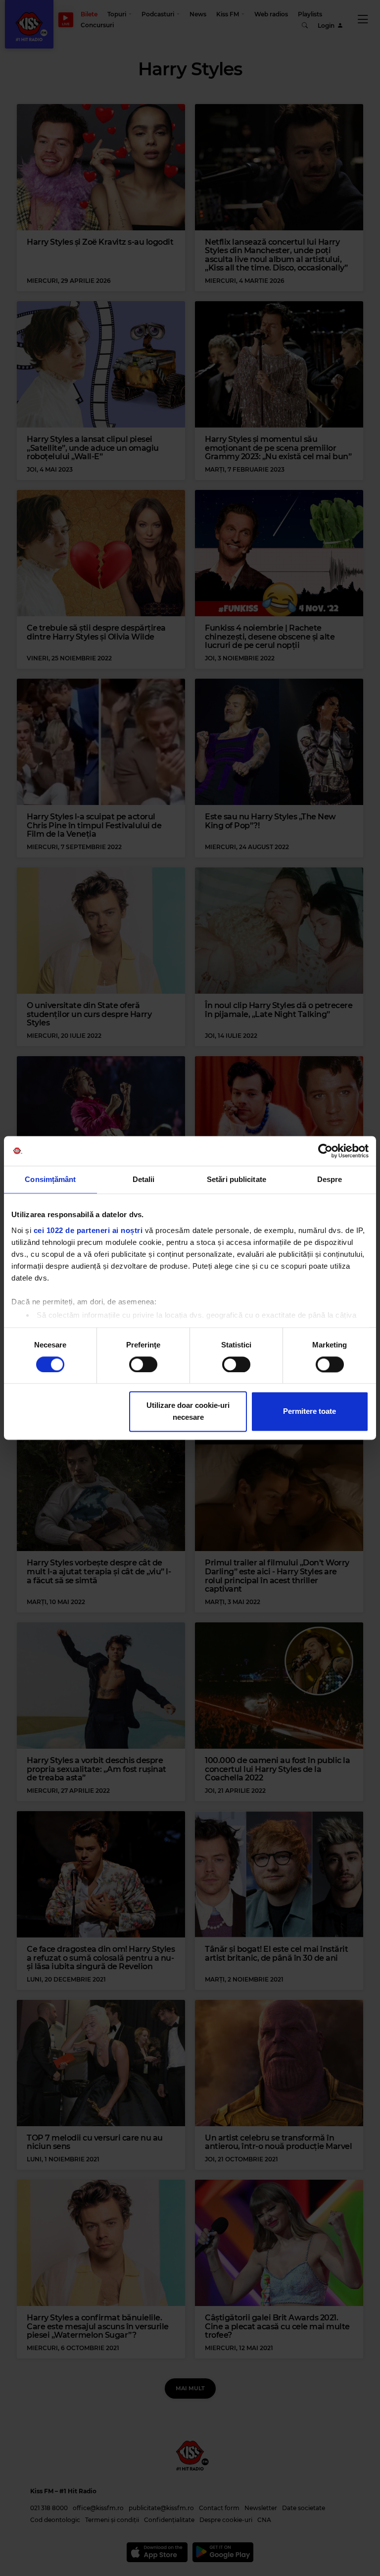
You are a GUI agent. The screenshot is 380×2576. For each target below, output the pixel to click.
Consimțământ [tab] (50, 1179)
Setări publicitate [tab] (237, 1179)
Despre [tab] (330, 1179)
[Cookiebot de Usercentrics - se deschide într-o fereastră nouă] (325, 1151)
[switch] (143, 1364)
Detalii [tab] (144, 1179)
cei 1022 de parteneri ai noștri (88, 1230)
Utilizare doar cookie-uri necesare (188, 1412)
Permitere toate (309, 1412)
